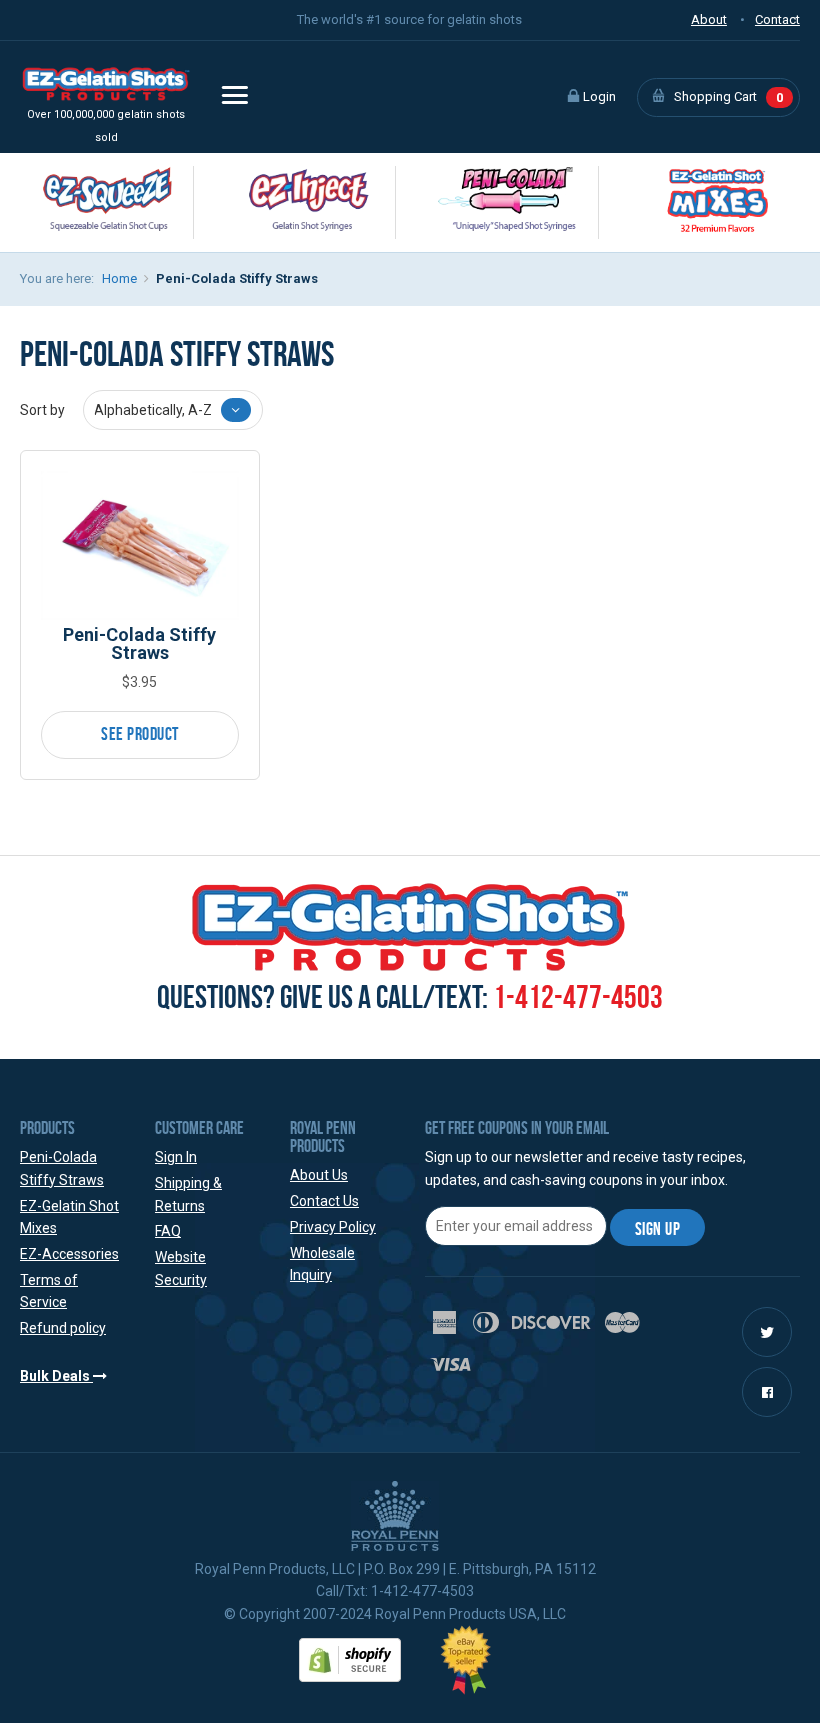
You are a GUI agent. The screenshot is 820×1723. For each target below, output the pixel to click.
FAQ (168, 1231)
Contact (777, 19)
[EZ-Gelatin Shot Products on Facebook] (767, 1393)
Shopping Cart (727, 97)
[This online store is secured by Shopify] (350, 1659)
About (709, 19)
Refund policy (63, 1328)
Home (119, 278)
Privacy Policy (333, 1227)
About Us (319, 1175)
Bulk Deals (56, 1376)
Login (598, 96)
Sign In (176, 1157)
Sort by (42, 410)
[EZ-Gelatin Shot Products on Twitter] (767, 1333)
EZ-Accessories (69, 1254)
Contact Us (324, 1201)
